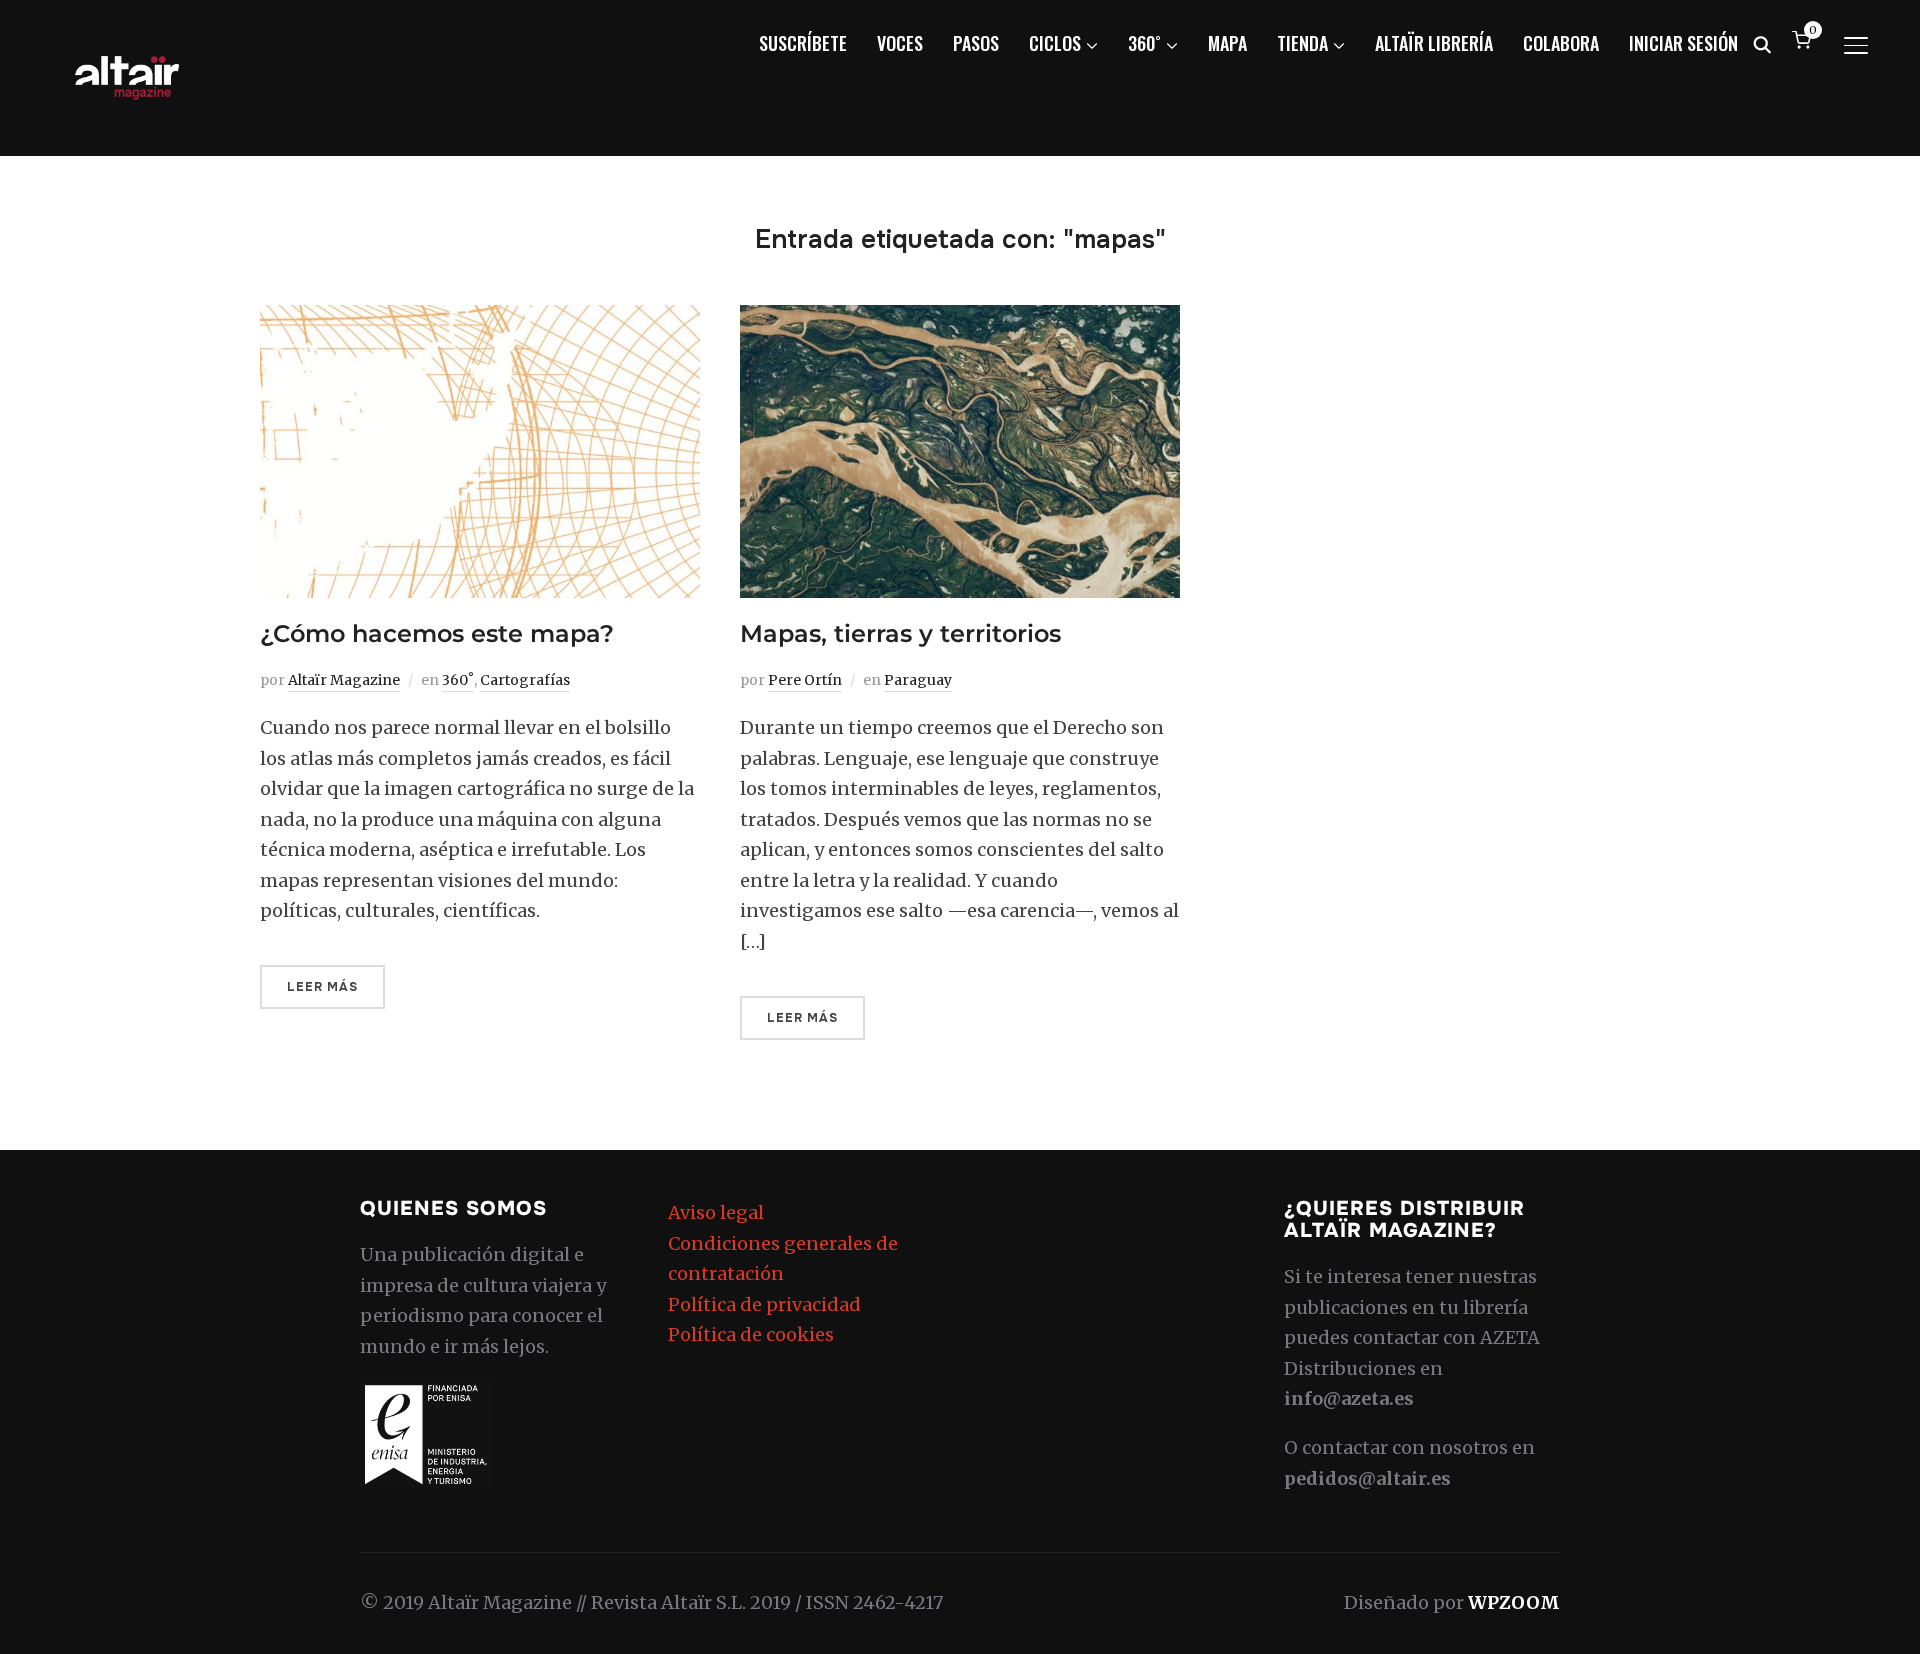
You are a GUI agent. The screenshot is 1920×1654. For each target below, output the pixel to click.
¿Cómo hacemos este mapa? (437, 633)
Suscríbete (803, 43)
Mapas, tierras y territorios (900, 633)
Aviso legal (716, 1212)
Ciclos (1055, 43)
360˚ (1144, 43)
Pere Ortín (805, 680)
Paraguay (918, 680)
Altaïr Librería (1434, 43)
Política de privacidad (764, 1304)
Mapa (1227, 43)
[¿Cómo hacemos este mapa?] (480, 319)
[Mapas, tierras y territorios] (960, 319)
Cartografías (525, 680)
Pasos (976, 43)
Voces (900, 43)
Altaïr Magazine (344, 680)
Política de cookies (751, 1334)
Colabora (1561, 43)
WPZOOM (1514, 1602)
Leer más (322, 987)
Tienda (1302, 43)
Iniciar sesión (1683, 43)
